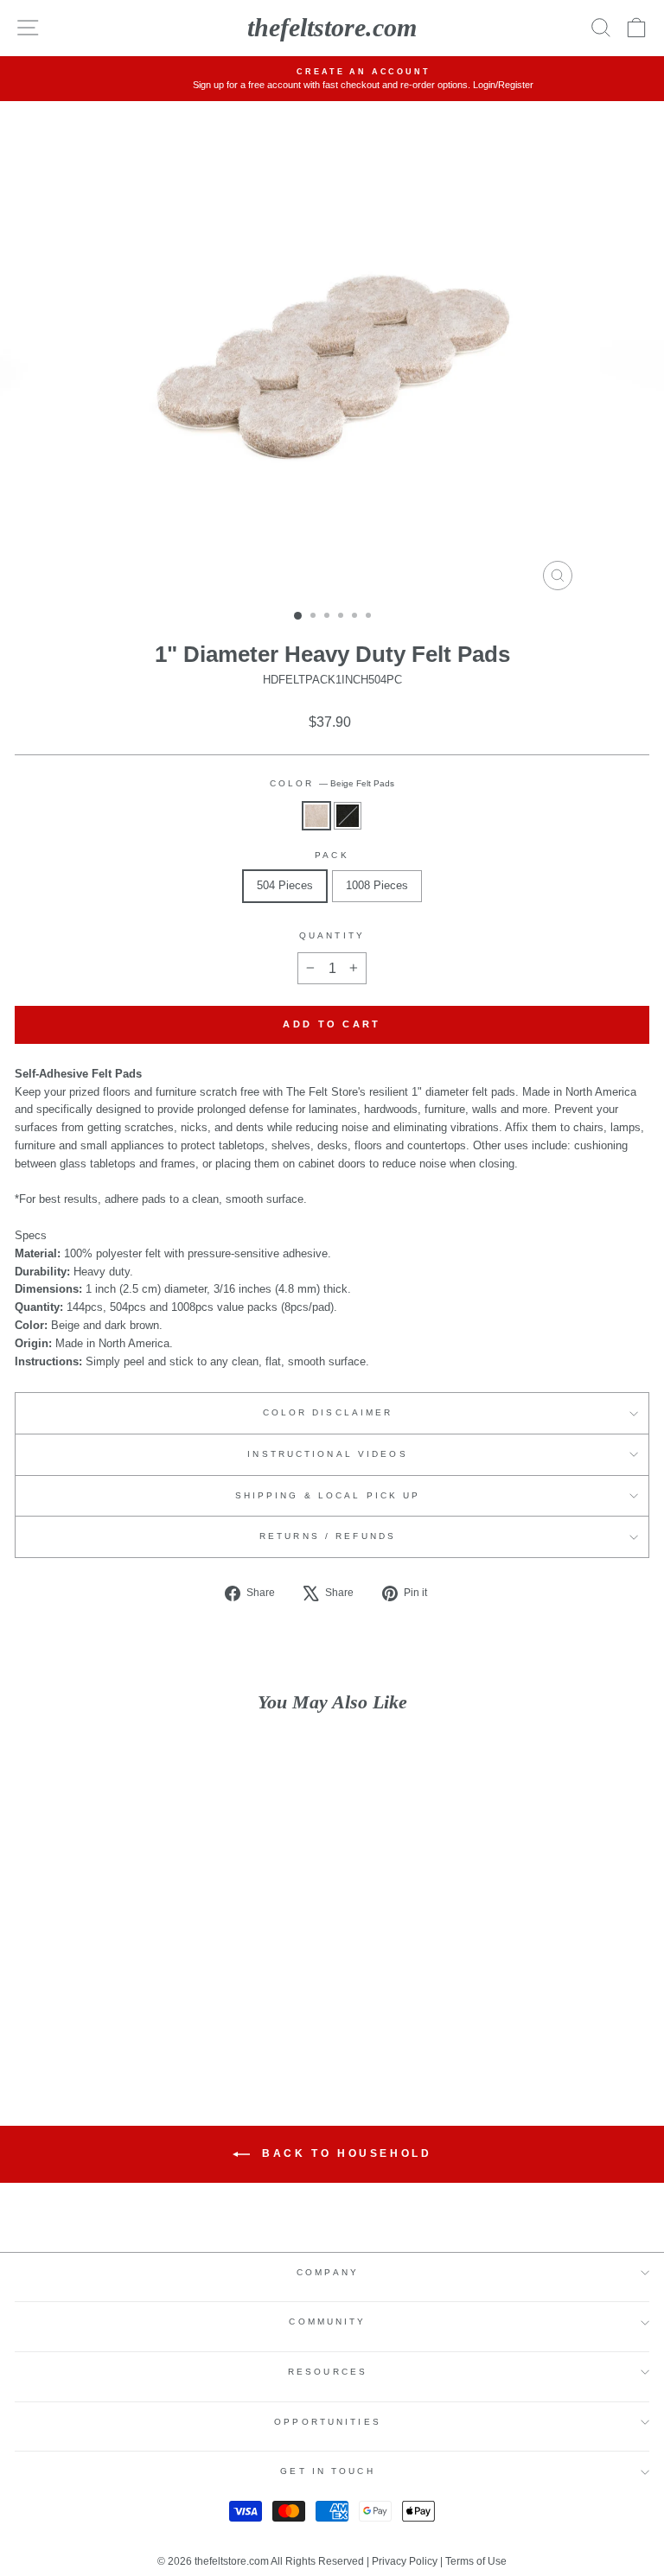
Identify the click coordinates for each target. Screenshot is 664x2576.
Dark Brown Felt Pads (348, 816)
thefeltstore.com (332, 27)
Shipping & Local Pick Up (328, 1495)
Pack (332, 855)
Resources (328, 2372)
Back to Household (345, 2153)
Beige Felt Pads (316, 816)
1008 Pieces (377, 885)
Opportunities (328, 2422)
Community (327, 2322)
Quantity (332, 935)
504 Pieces (285, 885)
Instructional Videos (327, 1454)
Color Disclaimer (328, 1412)
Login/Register (473, 85)
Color (332, 783)
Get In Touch (327, 2471)
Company (328, 2272)
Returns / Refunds (328, 1536)
